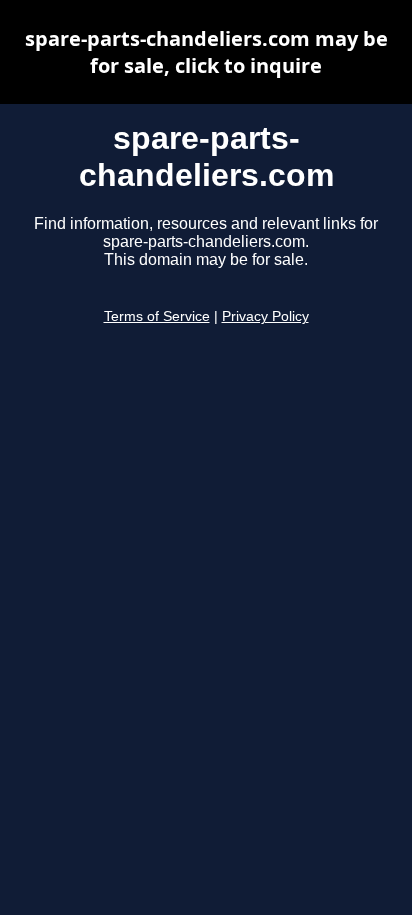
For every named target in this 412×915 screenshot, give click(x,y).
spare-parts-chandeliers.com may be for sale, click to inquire (206, 52)
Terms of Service (157, 316)
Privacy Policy (265, 316)
